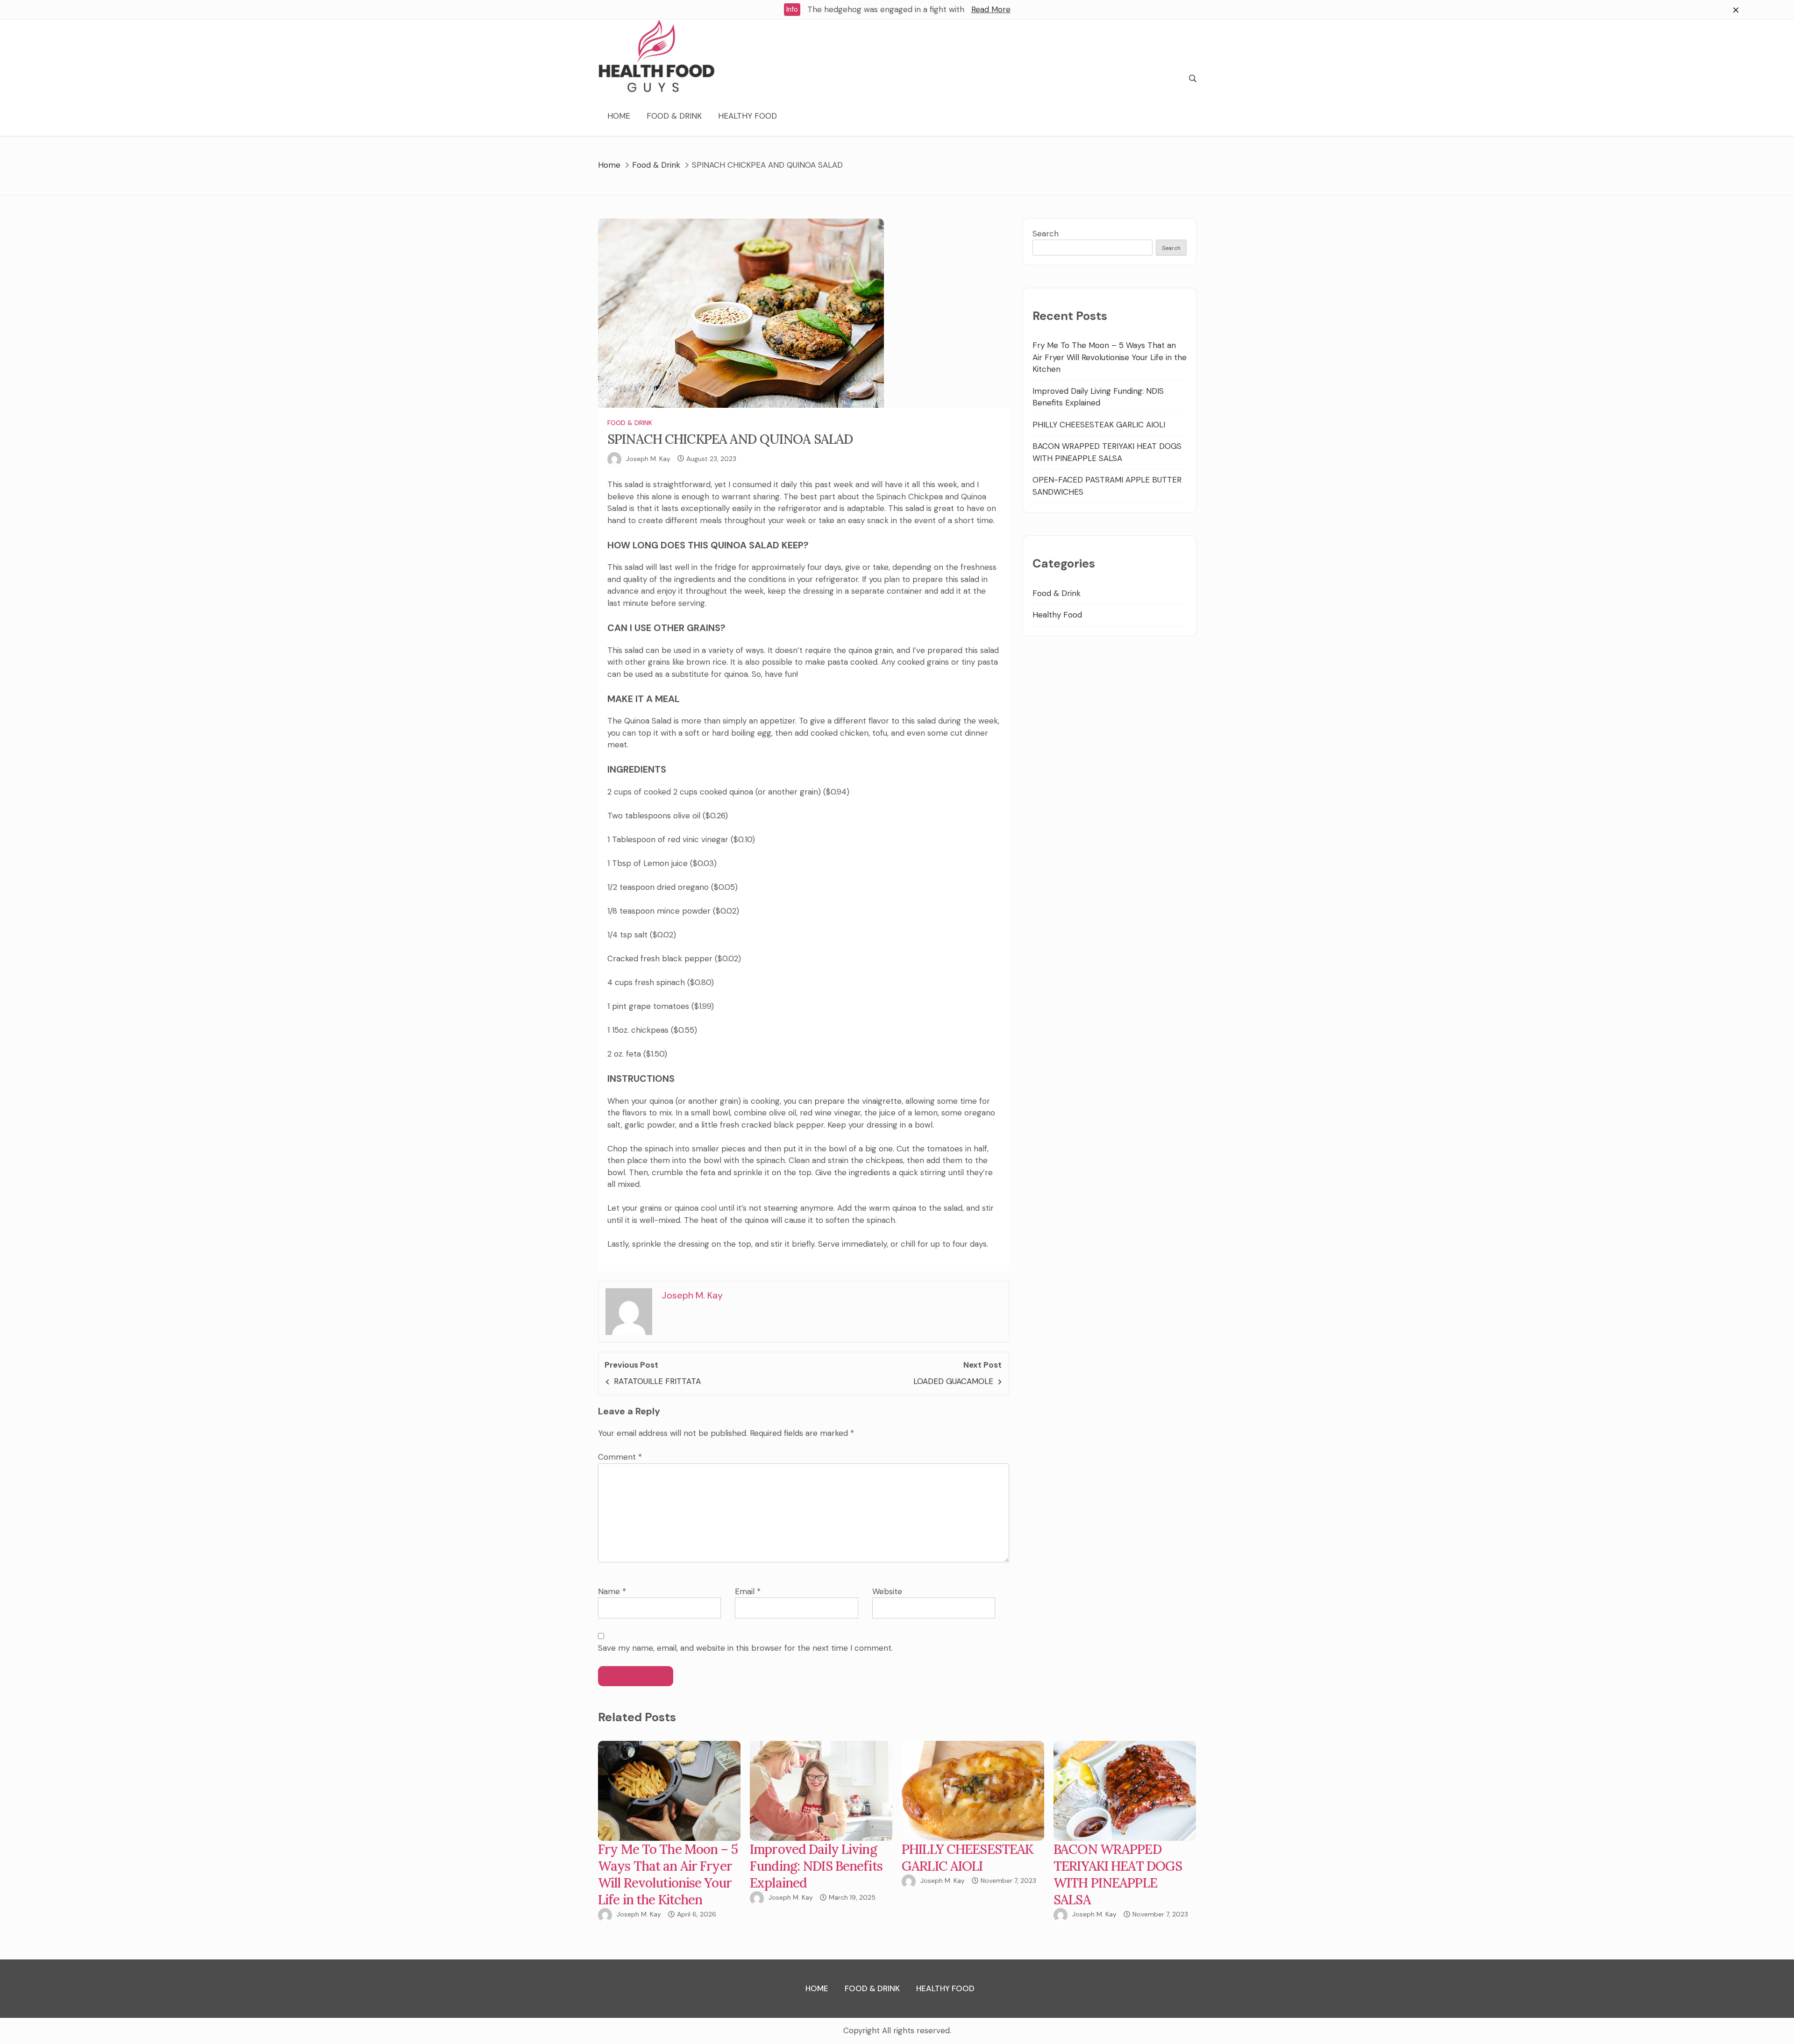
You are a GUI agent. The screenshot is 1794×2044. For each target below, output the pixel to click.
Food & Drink (674, 116)
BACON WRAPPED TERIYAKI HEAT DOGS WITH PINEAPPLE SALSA (1118, 1874)
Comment (620, 1457)
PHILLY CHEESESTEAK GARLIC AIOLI (1099, 425)
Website (887, 1591)
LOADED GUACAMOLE (953, 1381)
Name (612, 1591)
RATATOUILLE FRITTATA (657, 1381)
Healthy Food (747, 116)
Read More (991, 9)
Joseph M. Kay (648, 459)
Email (748, 1591)
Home (619, 116)
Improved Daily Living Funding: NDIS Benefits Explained (816, 1866)
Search (1046, 234)
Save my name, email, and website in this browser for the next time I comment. (745, 1648)
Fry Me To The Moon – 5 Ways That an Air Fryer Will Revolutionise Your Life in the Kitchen (1110, 357)
